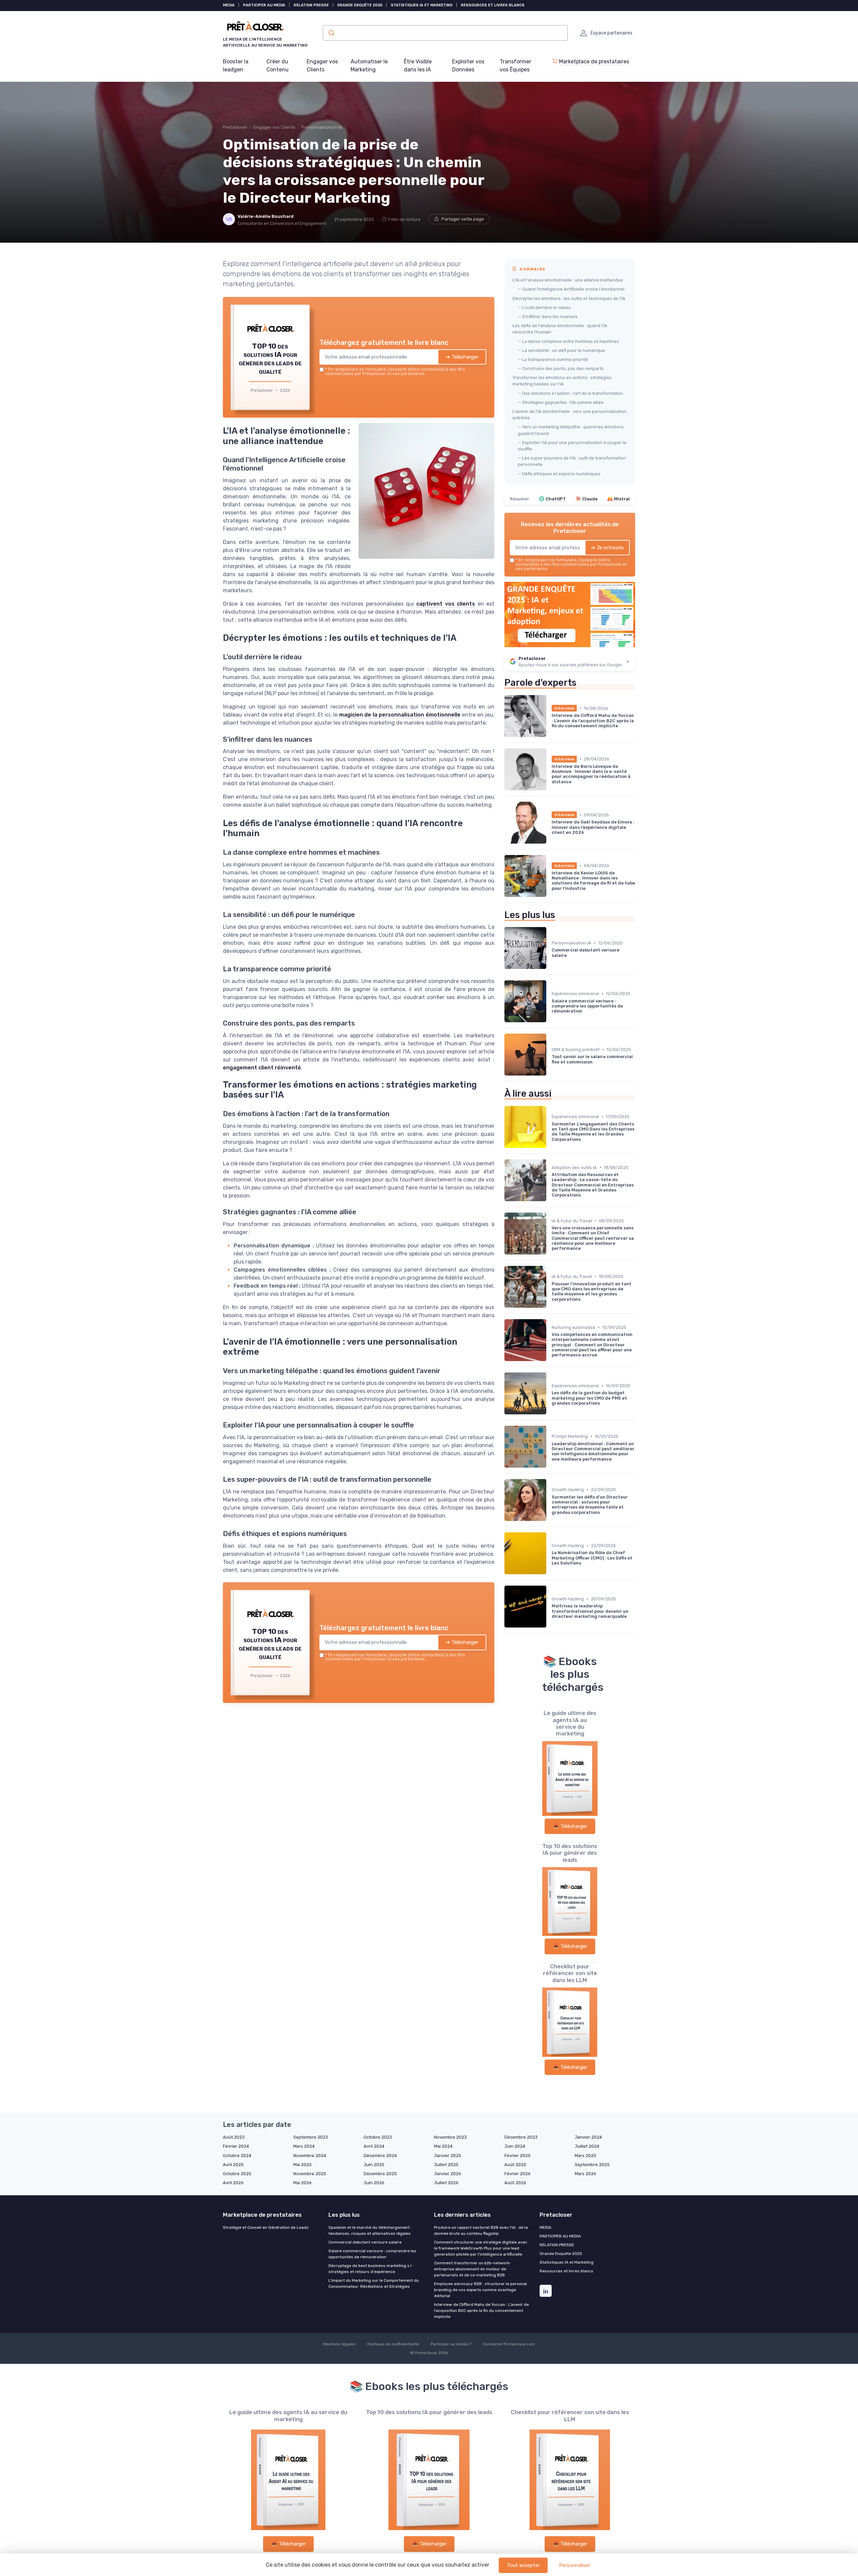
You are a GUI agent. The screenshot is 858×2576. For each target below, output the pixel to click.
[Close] (550, 1238)
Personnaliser (575, 2565)
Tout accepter (523, 2565)
